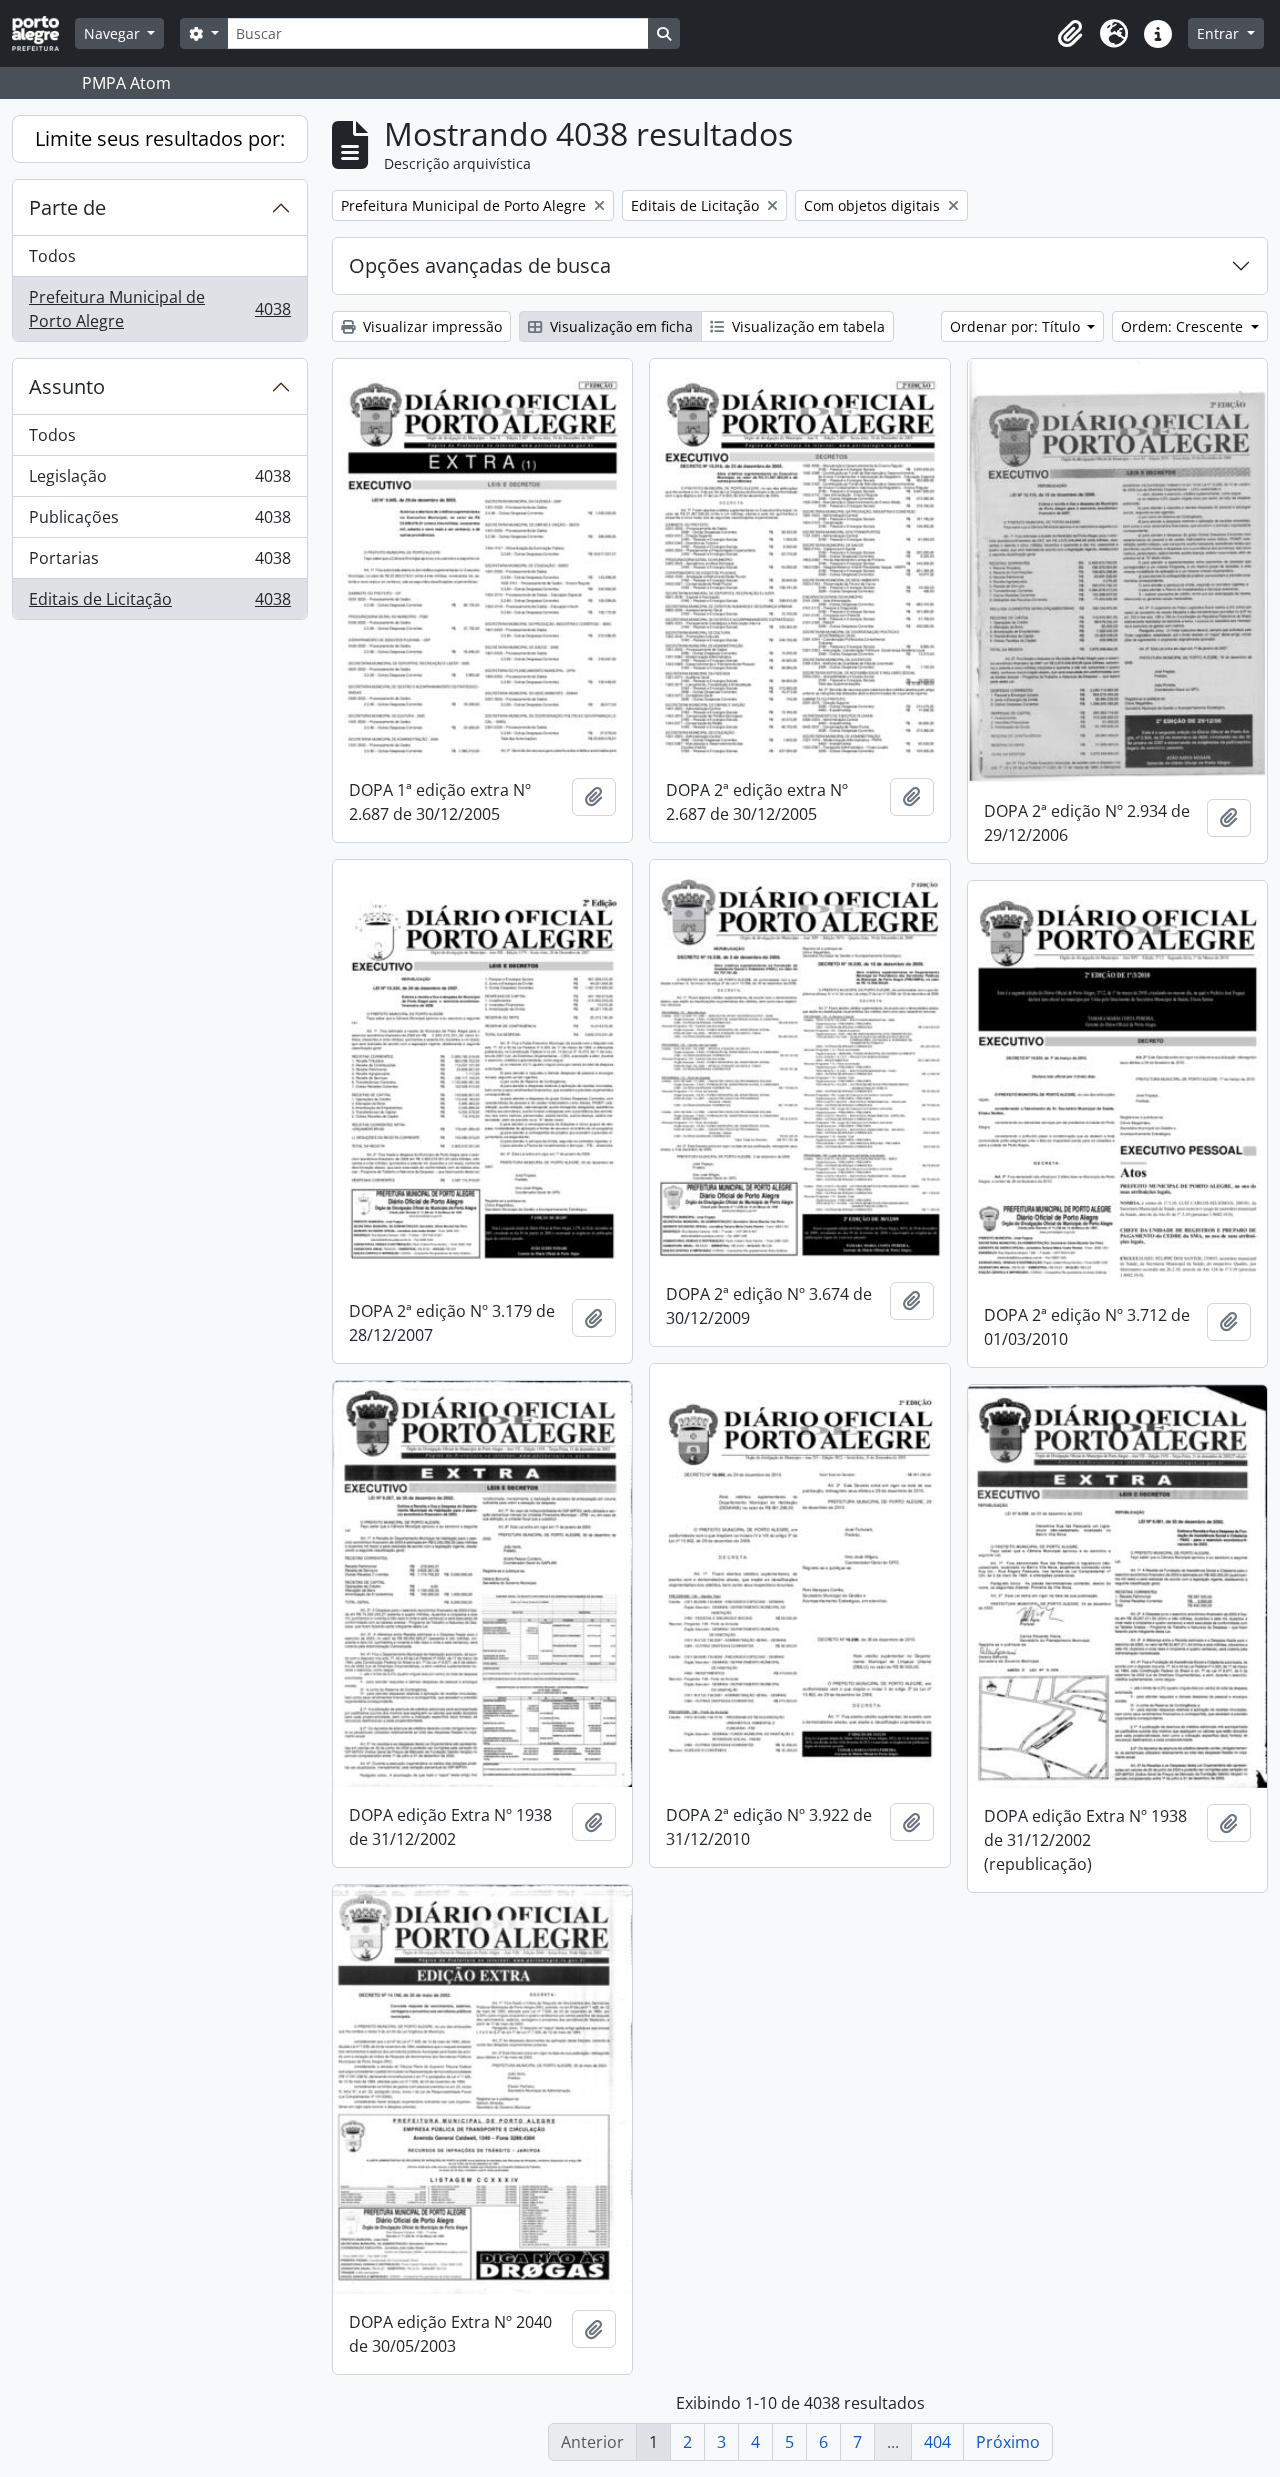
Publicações (159, 522)
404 (937, 2442)
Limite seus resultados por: (160, 138)
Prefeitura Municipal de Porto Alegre (159, 309)
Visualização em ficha (619, 326)
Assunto (67, 386)
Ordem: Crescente (1184, 326)
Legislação (159, 481)
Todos (52, 256)
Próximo (1008, 2442)
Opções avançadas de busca (480, 265)
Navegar (114, 33)
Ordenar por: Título (1017, 326)
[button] (1070, 34)
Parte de (67, 207)
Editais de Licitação (159, 603)
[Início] (43, 33)
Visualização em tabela (806, 326)
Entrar (1220, 33)
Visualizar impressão (430, 326)
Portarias (159, 563)
